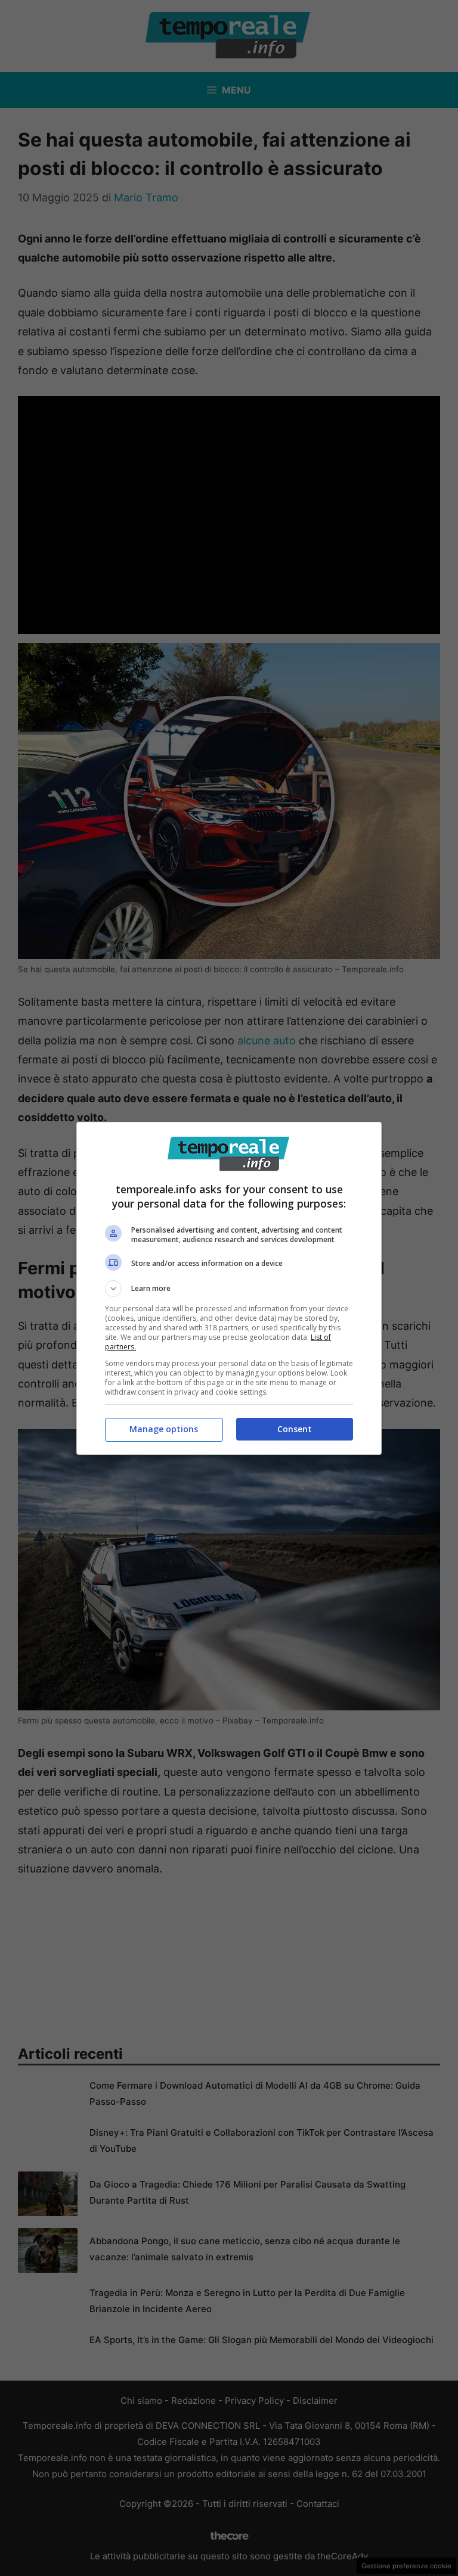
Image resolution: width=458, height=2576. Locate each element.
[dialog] (229, 1288)
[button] (229, 1289)
